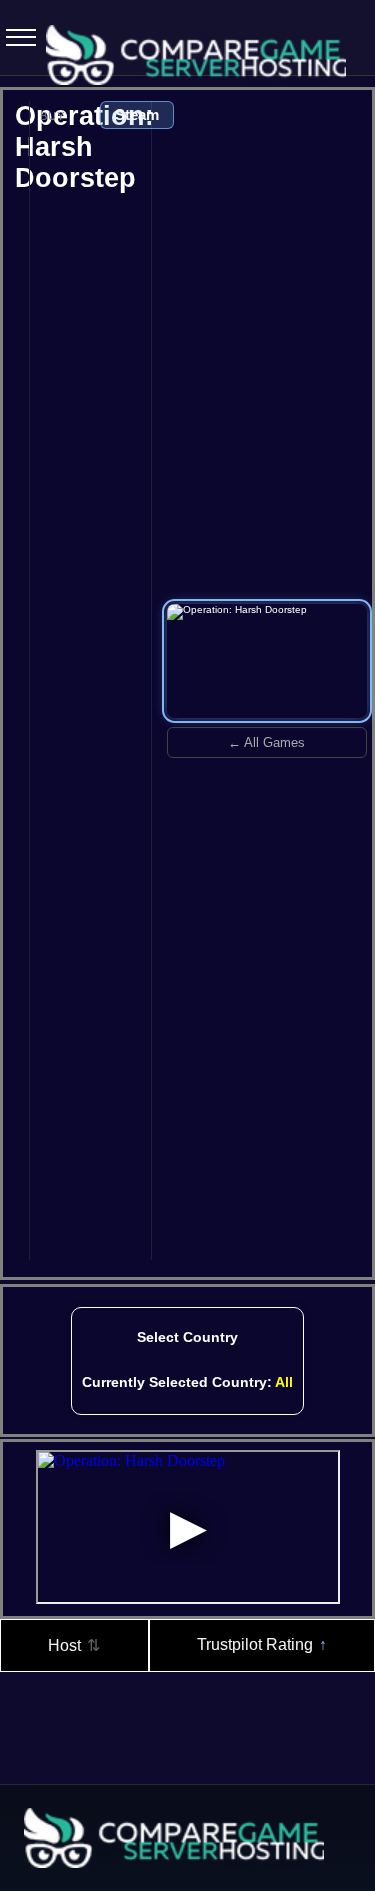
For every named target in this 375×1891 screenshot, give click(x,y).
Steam (137, 114)
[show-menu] (15, 38)
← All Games (266, 742)
